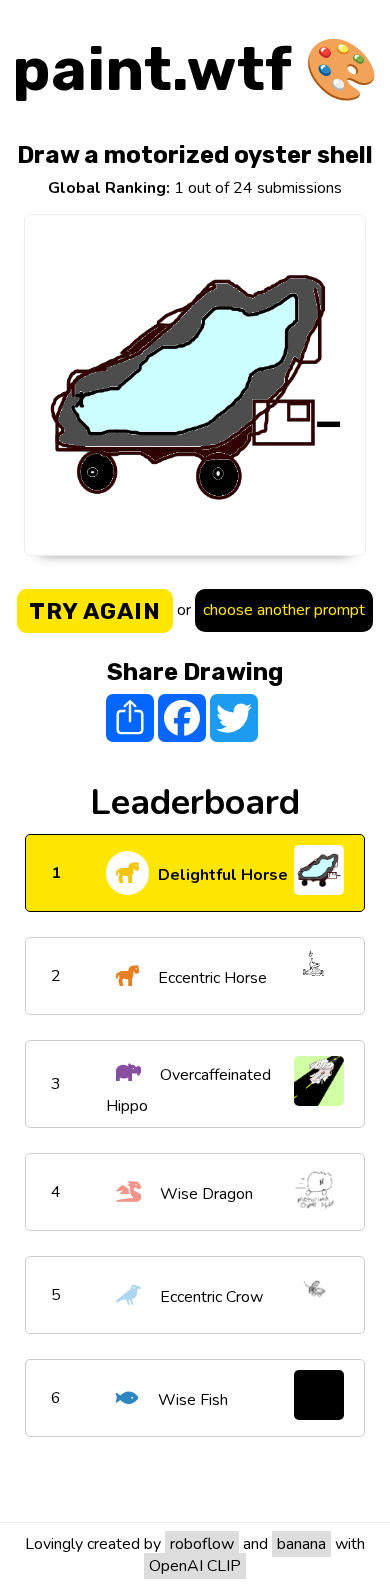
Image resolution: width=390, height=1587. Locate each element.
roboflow (202, 1544)
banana (301, 1544)
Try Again (95, 611)
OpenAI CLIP (195, 1566)
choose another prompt (284, 610)
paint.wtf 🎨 (195, 69)
